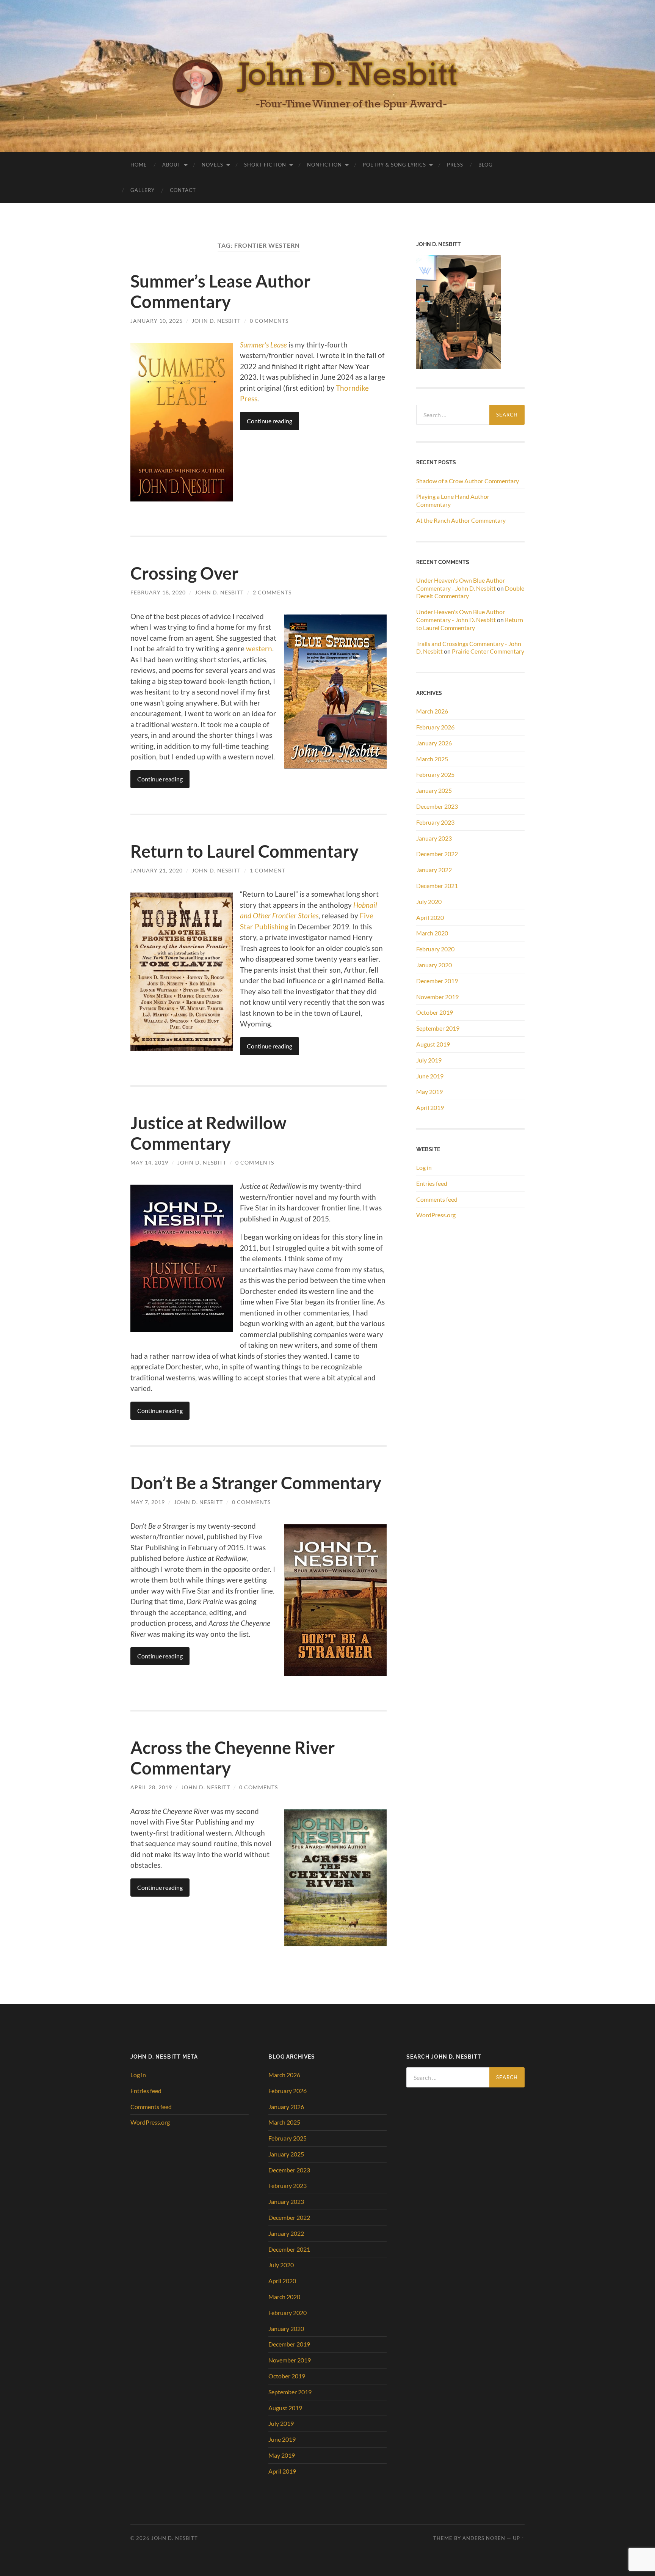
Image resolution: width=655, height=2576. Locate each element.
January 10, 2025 (157, 321)
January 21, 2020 (157, 870)
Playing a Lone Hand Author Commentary (453, 500)
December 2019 (437, 981)
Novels (212, 165)
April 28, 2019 (151, 1787)
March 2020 (432, 933)
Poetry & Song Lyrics (394, 165)
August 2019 (433, 1044)
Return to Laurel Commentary (244, 851)
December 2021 (437, 886)
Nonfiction (324, 165)
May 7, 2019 (148, 1502)
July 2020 (429, 901)
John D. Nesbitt (216, 321)
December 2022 (437, 854)
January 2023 (434, 838)
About (172, 165)
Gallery (143, 190)
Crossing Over (184, 573)
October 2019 (435, 1012)
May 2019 (429, 1092)
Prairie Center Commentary (488, 651)
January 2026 (434, 743)
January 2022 (434, 870)
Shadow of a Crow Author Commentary (468, 481)
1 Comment (268, 870)
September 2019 (438, 1028)
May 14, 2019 (149, 1162)
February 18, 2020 (158, 592)
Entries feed (432, 1183)
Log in (424, 1167)
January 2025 (434, 790)
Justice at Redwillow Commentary (208, 1133)
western (259, 648)
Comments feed (437, 1199)
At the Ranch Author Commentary (461, 520)
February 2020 (435, 949)
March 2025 (432, 759)
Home (139, 165)
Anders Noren (484, 2538)
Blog (486, 165)
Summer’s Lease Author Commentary (220, 291)
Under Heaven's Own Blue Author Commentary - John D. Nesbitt (461, 584)
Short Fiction (265, 165)
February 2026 (435, 727)
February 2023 (435, 822)
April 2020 (430, 917)
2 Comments (272, 592)
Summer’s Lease (263, 345)
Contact (183, 190)
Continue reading (270, 421)
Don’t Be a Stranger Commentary (256, 1483)
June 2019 (430, 1076)
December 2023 (437, 806)
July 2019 (429, 1060)
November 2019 (437, 997)
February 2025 (435, 774)
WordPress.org (436, 1215)
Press (455, 165)
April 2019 (430, 1107)
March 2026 (432, 711)
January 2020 (434, 965)
